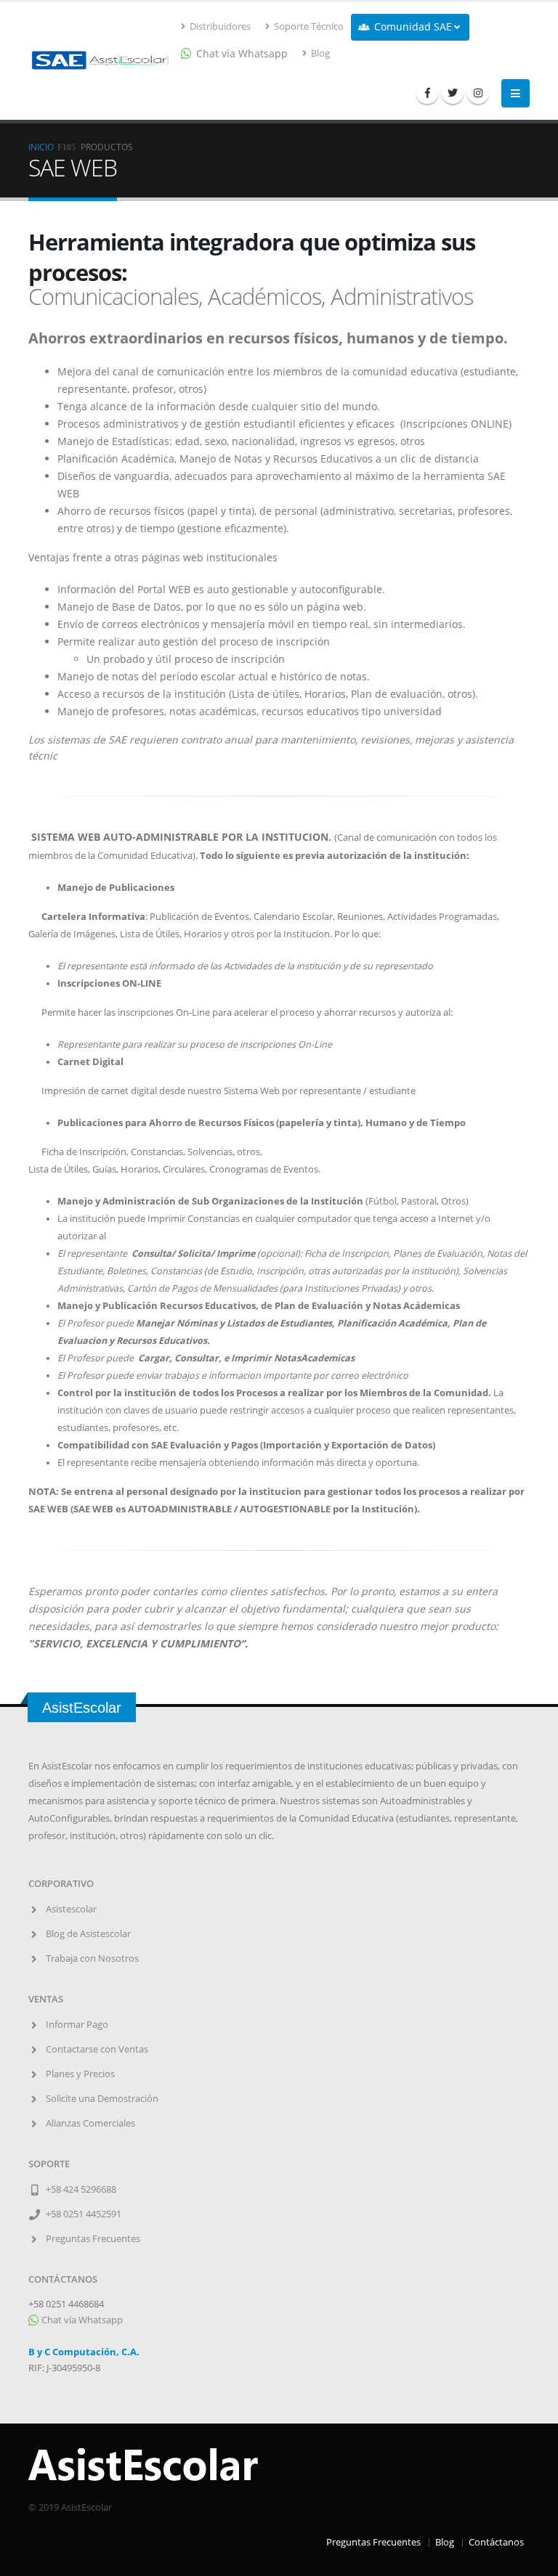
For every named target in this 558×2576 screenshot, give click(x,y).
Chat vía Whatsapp (81, 2320)
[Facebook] (427, 93)
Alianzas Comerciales (90, 2123)
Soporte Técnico (308, 27)
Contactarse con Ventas (97, 2049)
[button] (410, 27)
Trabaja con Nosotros (92, 1959)
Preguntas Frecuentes (93, 2239)
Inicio (41, 147)
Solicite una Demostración (102, 2099)
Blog (319, 53)
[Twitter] (453, 93)
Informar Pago (77, 2025)
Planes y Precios (80, 2074)
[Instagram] (478, 93)
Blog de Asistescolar (88, 1934)
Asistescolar (71, 1909)
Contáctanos (496, 2542)
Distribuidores (219, 27)
